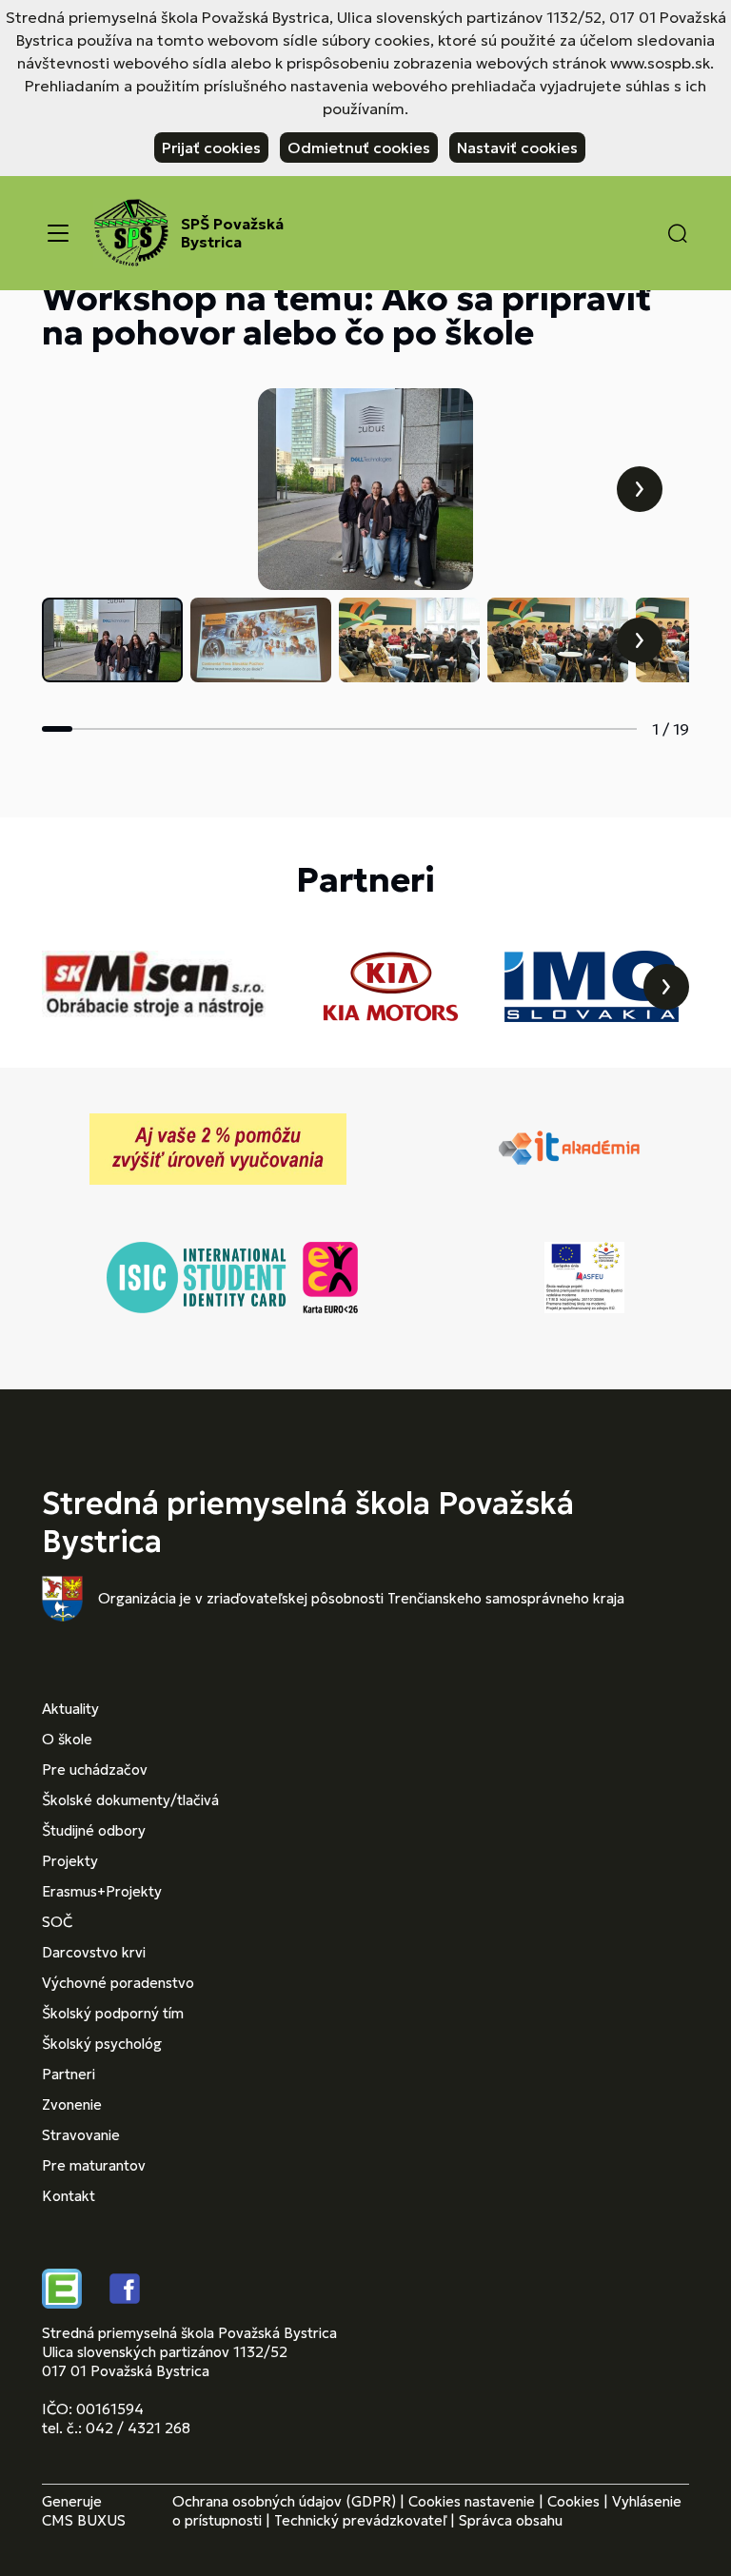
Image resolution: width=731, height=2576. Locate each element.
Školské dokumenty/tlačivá (130, 1800)
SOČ (57, 1922)
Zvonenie (72, 2104)
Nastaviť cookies (517, 147)
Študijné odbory (94, 1830)
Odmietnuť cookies (359, 147)
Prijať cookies (211, 147)
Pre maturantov (94, 2165)
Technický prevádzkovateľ (360, 2520)
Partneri (69, 2074)
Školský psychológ (102, 2044)
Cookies (573, 2501)
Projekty (70, 1861)
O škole (67, 1739)
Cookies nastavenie (472, 2501)
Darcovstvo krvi (94, 1952)
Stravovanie (81, 2135)
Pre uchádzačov (95, 1770)
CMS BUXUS (84, 2520)
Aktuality (70, 1709)
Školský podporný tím (113, 2013)
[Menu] (58, 233)
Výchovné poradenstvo (118, 1983)
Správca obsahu (511, 2520)
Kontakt (69, 2196)
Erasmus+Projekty (102, 1891)
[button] (678, 233)
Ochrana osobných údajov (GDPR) (284, 2501)
